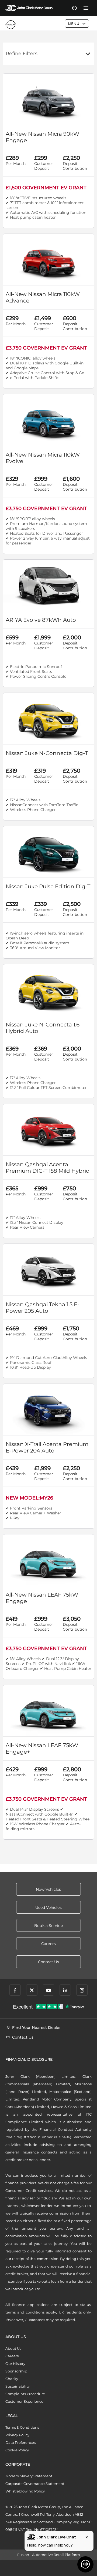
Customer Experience (24, 2401)
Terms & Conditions (22, 2427)
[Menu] (86, 8)
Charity (12, 2379)
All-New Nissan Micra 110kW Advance (43, 297)
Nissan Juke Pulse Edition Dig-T (48, 886)
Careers (12, 2356)
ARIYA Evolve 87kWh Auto (41, 620)
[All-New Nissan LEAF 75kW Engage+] (48, 1711)
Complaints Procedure (25, 2394)
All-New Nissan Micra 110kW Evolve (43, 458)
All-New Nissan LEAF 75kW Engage (42, 1598)
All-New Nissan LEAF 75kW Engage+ (42, 1749)
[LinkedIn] (65, 1990)
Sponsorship (16, 2371)
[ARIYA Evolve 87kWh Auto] (48, 585)
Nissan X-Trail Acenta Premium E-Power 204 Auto (47, 1447)
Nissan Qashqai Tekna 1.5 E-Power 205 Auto (43, 1308)
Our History (15, 2364)
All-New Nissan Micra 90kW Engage (42, 137)
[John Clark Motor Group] (29, 8)
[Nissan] (11, 25)
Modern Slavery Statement (29, 2476)
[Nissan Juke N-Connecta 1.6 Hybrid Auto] (48, 990)
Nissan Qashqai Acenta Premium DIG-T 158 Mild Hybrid (48, 1168)
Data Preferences (20, 2442)
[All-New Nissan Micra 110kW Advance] (48, 260)
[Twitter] (32, 1990)
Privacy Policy (17, 2435)
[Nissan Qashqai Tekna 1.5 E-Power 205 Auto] (48, 1269)
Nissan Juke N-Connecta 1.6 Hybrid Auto (43, 1028)
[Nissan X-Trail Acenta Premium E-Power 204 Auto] (48, 1410)
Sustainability (18, 2386)
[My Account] (74, 8)
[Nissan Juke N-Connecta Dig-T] (48, 719)
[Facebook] (15, 1990)
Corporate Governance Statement (35, 2484)
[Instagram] (82, 1990)
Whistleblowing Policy (25, 2491)
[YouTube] (48, 1990)
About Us (13, 2348)
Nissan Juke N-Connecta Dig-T (47, 753)
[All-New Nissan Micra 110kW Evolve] (48, 420)
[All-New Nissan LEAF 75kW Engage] (48, 1560)
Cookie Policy (17, 2450)
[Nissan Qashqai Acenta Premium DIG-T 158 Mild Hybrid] (48, 1130)
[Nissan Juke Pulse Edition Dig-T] (48, 852)
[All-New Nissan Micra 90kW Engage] (48, 99)
